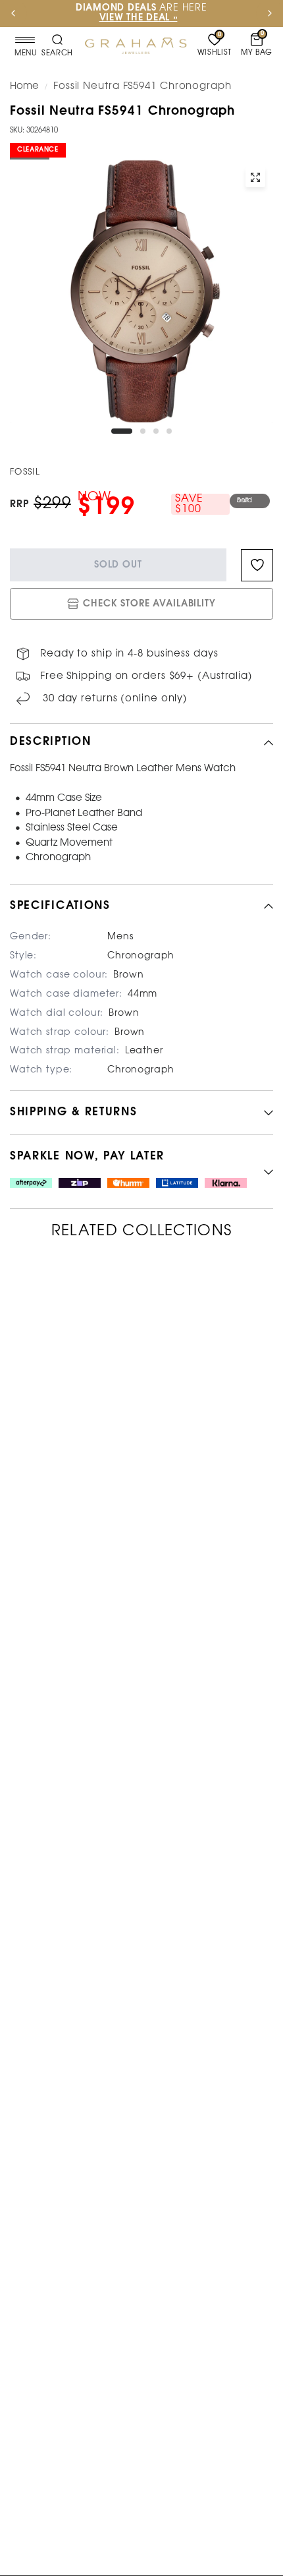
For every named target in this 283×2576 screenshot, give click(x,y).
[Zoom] (255, 177)
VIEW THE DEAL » (139, 18)
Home (24, 86)
